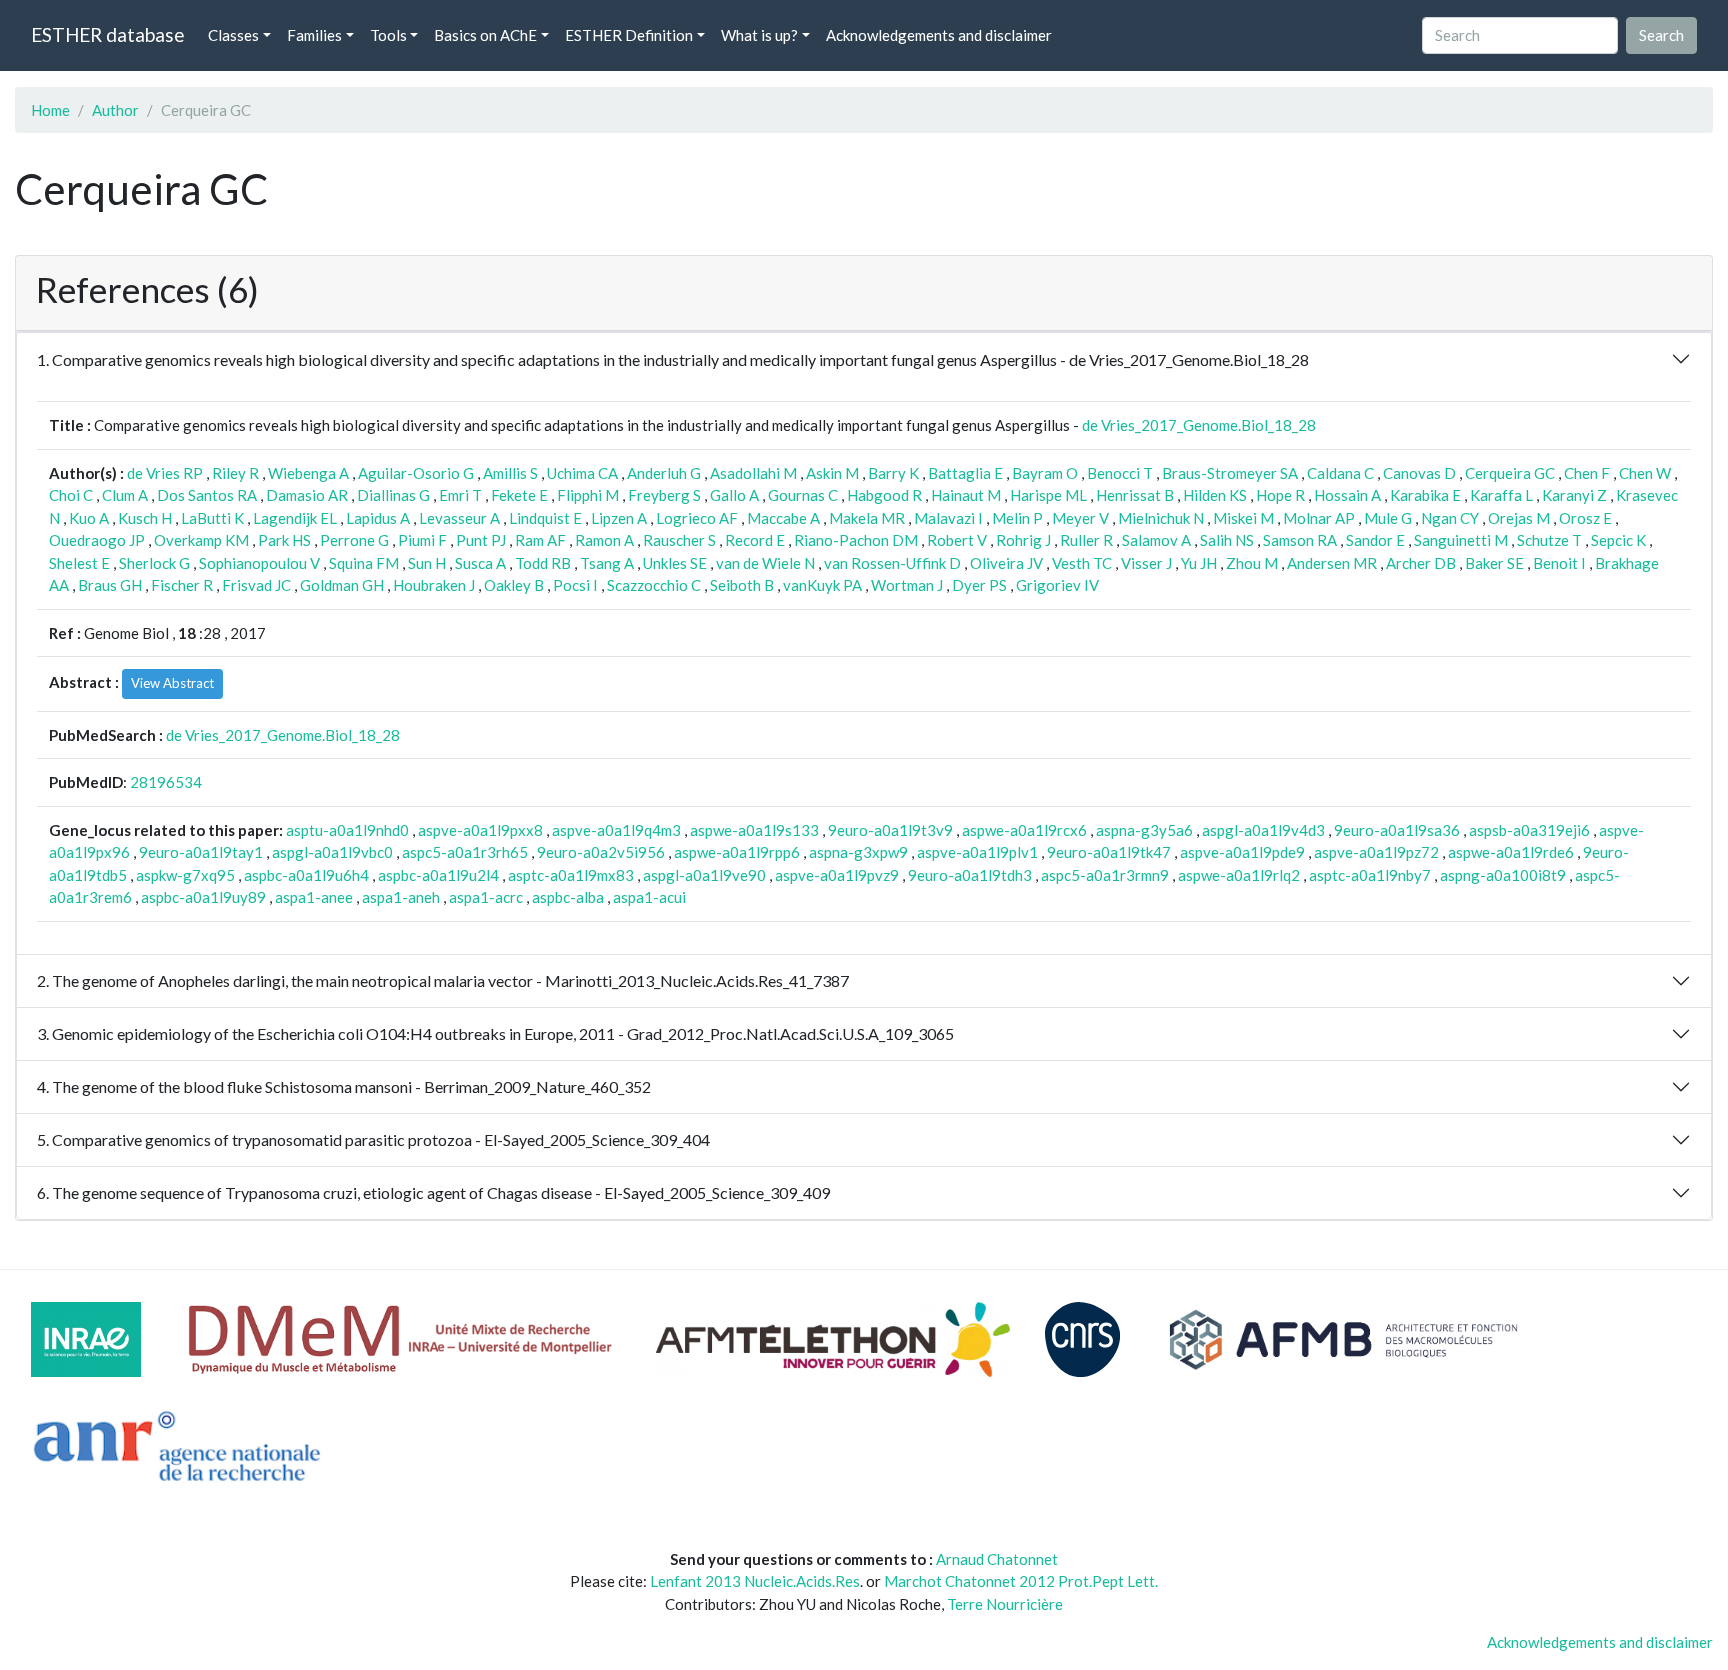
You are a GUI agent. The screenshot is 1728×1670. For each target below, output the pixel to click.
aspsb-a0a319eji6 (1529, 830)
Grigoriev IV (1057, 585)
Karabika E (1425, 495)
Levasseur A (459, 518)
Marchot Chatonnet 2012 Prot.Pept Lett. (1021, 1581)
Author (115, 110)
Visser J (1146, 563)
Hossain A (1347, 495)
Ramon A (604, 540)
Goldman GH (342, 585)
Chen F (1587, 473)
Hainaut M (966, 495)
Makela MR (867, 518)
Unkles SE (675, 563)
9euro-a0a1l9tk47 (1109, 852)
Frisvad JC (256, 585)
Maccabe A (783, 518)
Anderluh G (664, 473)
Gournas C (803, 495)
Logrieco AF (697, 518)
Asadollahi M (753, 473)
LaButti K (212, 518)
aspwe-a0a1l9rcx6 (1024, 830)
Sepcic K (1618, 540)
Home (50, 110)
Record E (755, 540)
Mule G (1388, 518)
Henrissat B (1135, 495)
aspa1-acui (649, 897)
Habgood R (884, 495)
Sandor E (1375, 540)
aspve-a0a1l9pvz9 (837, 875)
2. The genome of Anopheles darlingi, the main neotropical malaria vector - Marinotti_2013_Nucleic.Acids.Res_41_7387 (443, 980)
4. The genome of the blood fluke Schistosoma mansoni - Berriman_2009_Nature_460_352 (344, 1086)
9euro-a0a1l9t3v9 (890, 830)
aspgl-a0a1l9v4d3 (1263, 830)
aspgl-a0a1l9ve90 (704, 875)
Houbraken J (434, 585)
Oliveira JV (1006, 563)
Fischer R (182, 585)
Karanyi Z (1574, 495)
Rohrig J (1023, 540)
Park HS (284, 540)
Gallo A (734, 495)
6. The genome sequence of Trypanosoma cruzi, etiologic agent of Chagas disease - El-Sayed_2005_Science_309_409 (433, 1192)
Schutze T (1549, 540)
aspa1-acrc (486, 897)
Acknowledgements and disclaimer (939, 35)
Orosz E (1585, 518)
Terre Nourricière (1005, 1604)
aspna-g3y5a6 (1144, 830)
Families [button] (314, 35)
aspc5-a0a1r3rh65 (465, 852)
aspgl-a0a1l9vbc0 (332, 852)
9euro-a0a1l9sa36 (1397, 830)
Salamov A (1156, 540)
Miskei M (1243, 518)
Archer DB (1421, 563)
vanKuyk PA (822, 585)
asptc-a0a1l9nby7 (1370, 875)
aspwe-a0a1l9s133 (754, 830)
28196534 (166, 782)
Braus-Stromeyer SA (1230, 473)
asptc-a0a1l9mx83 (571, 875)
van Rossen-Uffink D (892, 563)
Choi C (71, 495)
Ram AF (540, 540)
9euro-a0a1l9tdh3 (970, 875)
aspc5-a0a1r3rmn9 (1105, 875)
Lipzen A (619, 518)
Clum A (125, 495)
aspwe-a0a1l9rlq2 (1239, 875)
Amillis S (510, 473)
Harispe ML (1048, 495)
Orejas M (1519, 518)
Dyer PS (979, 585)
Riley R (235, 473)
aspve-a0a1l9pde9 (1242, 852)
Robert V (957, 540)
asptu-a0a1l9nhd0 (347, 830)
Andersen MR (1332, 563)
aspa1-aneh (401, 897)
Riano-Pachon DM (856, 540)
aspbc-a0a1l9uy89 (203, 897)
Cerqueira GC (1510, 473)
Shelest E (79, 563)
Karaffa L (1501, 495)
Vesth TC (1082, 563)
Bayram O (1045, 473)
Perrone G (354, 540)
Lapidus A (378, 518)
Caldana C (1340, 473)
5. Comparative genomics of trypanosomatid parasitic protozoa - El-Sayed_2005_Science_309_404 (373, 1139)
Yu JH (1199, 563)
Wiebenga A (308, 473)
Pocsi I (575, 585)
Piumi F (422, 540)
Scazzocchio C (654, 585)
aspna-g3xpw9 (858, 852)
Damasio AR (307, 495)
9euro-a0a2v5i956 (601, 852)
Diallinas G (393, 495)
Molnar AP (1319, 518)
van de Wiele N (765, 563)
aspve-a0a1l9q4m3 (616, 830)
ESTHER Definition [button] (629, 35)
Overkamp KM (201, 540)
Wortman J (907, 585)
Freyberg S (664, 495)
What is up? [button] (759, 35)
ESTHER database (107, 34)
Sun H (427, 563)
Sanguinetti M (1461, 540)
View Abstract (172, 683)
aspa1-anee (314, 897)
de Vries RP (165, 473)
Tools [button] (388, 35)
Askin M (832, 473)
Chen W (1645, 473)
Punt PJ (481, 540)
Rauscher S (679, 540)
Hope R (1280, 495)
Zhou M (1252, 563)
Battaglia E (965, 473)
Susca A (480, 563)
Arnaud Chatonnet (997, 1559)
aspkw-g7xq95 (185, 875)
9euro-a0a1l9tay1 (201, 852)
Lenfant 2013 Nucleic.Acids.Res (755, 1581)
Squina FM (364, 563)
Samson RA (1300, 540)
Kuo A (89, 518)
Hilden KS (1215, 495)
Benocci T (1120, 473)
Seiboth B (742, 585)
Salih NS (1227, 540)
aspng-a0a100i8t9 (1503, 875)
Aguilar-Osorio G (416, 473)
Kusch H (145, 518)
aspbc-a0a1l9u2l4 (438, 875)
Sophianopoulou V (259, 563)
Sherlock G (154, 563)
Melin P (1017, 518)
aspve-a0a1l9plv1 (977, 852)
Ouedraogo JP (97, 540)
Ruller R (1086, 540)
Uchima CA (582, 473)
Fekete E (519, 495)
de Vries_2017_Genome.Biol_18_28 (1199, 425)
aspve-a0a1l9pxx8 (480, 830)
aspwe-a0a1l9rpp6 (737, 852)
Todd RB (543, 563)
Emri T (460, 495)
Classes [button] (233, 35)
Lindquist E (545, 518)
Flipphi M (588, 495)
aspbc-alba (568, 897)
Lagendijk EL (295, 518)
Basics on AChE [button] (485, 35)
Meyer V (1080, 518)
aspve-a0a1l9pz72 (1376, 852)
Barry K (893, 473)
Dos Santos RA (207, 495)
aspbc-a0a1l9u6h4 (306, 875)
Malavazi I (948, 518)
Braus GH (110, 585)
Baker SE (1494, 563)
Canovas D (1419, 473)
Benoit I (1559, 563)
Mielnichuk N (1161, 518)
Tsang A (607, 563)
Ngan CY (1450, 518)
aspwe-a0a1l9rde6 (1511, 852)
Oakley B (514, 585)
